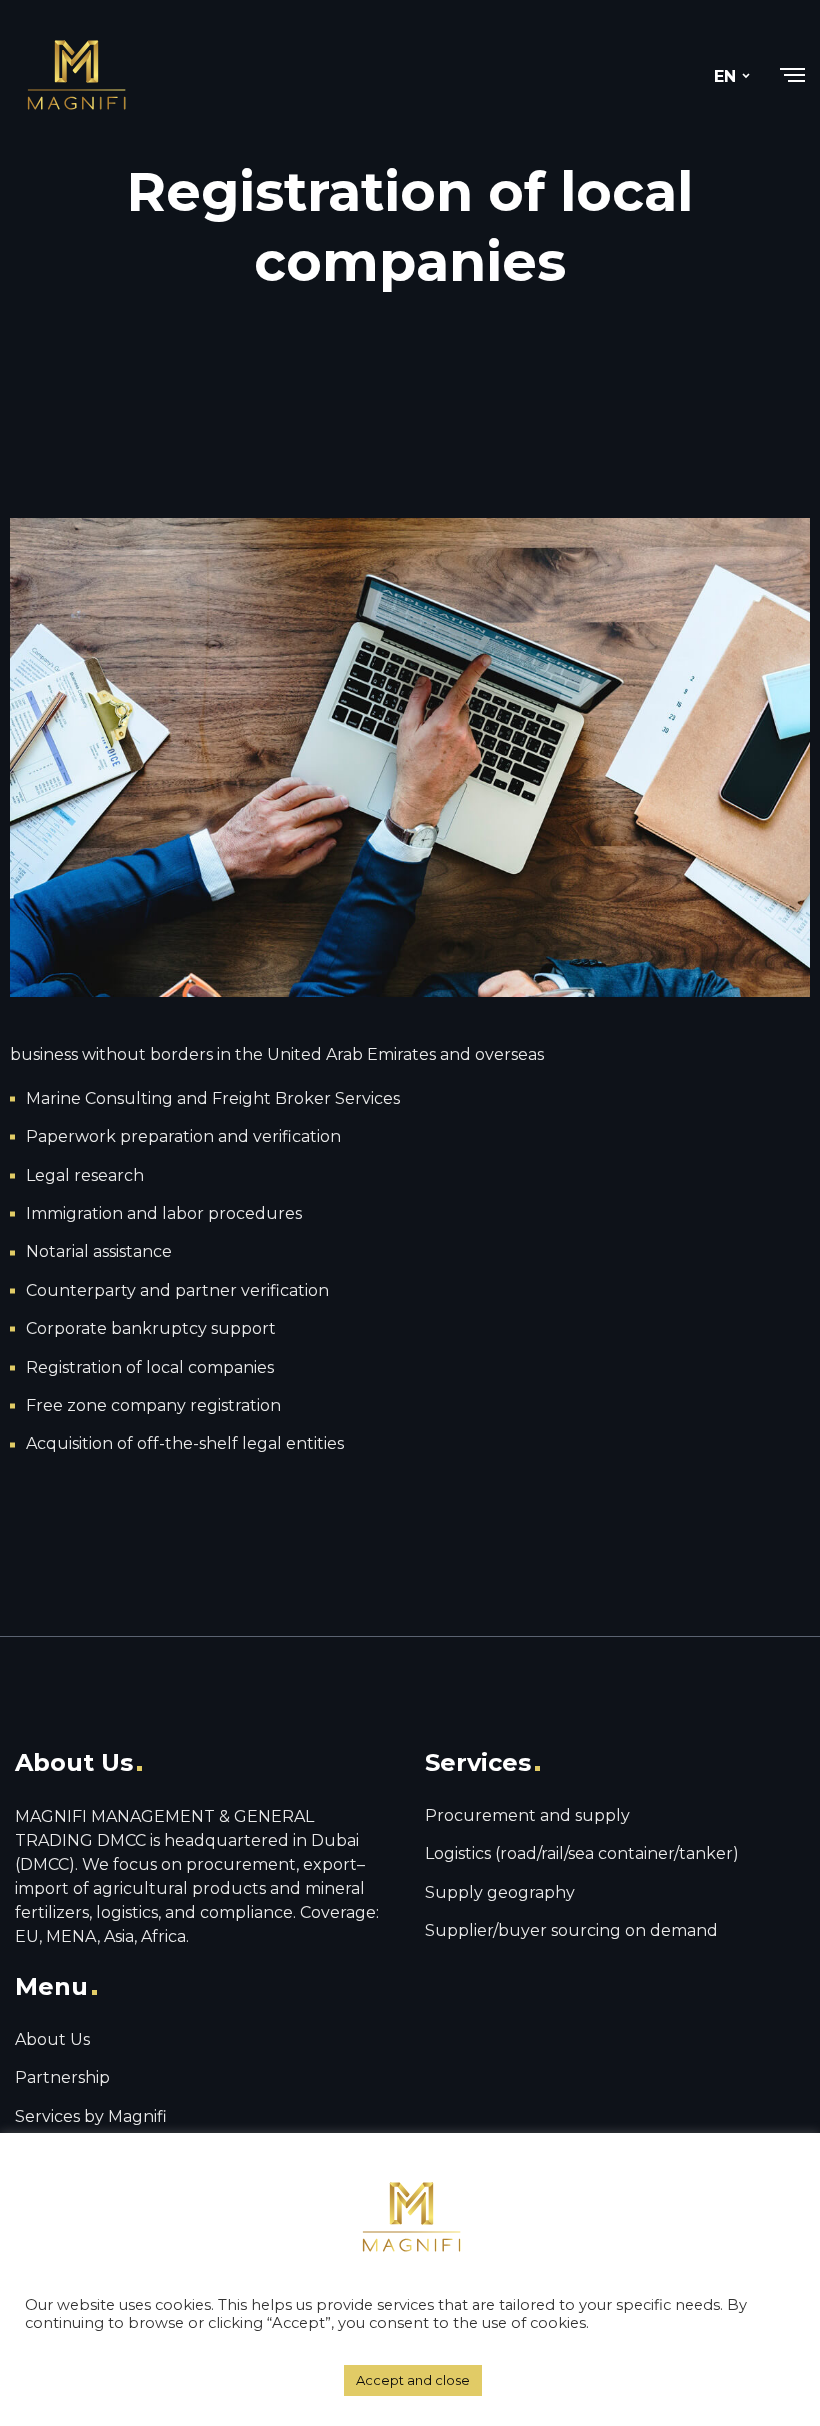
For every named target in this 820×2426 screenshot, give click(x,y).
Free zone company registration (153, 1405)
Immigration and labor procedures (164, 1213)
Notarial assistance (99, 1251)
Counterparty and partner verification (177, 1290)
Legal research (85, 1175)
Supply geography (500, 1892)
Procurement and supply (527, 1815)
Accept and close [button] (413, 2380)
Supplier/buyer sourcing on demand (571, 1930)
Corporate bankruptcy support (151, 1328)
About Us (52, 2039)
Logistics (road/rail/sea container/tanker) (582, 1853)
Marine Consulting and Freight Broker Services (213, 1098)
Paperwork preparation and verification (183, 1136)
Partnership (62, 2077)
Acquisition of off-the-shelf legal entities (185, 1443)
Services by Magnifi (91, 2116)
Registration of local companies (150, 1367)
